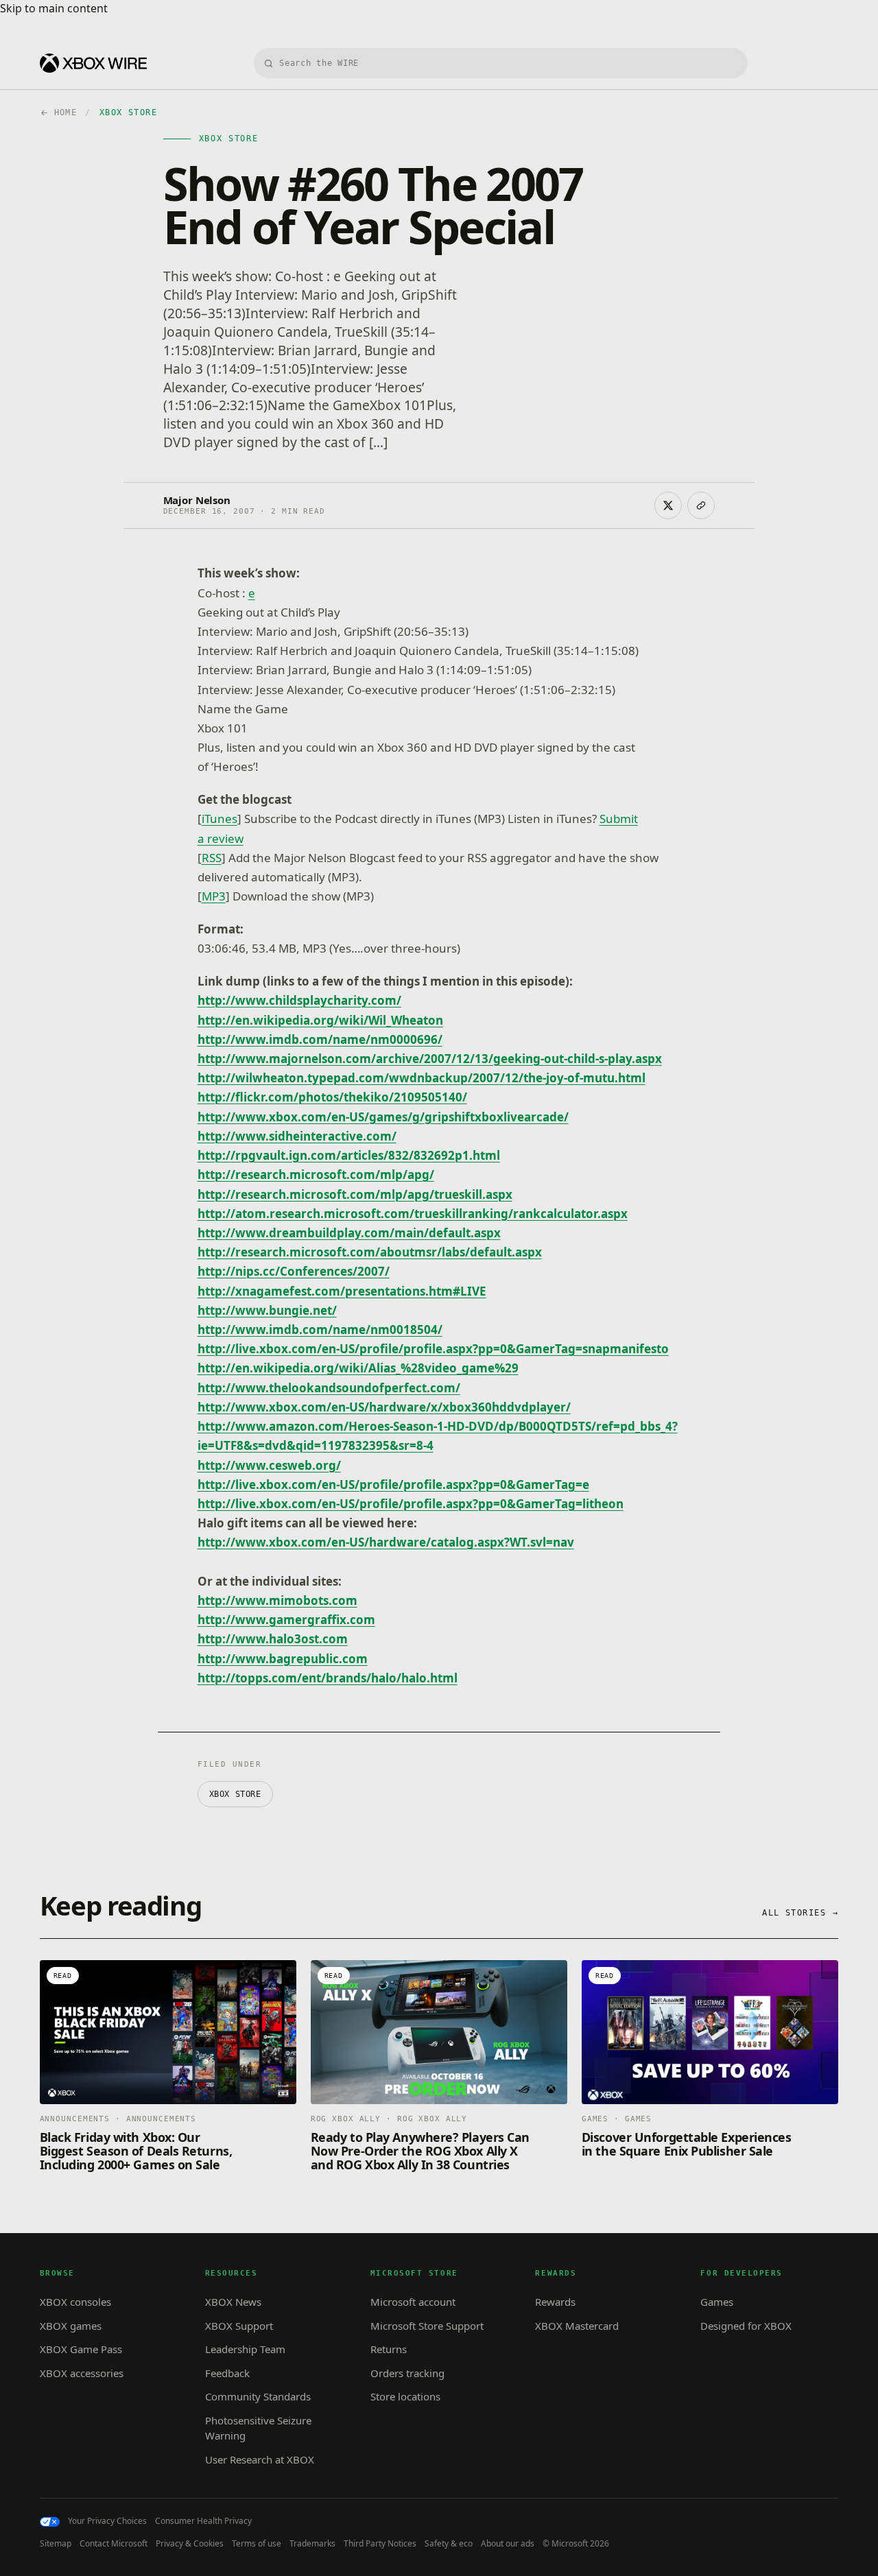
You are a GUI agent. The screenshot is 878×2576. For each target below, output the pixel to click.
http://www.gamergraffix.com (286, 1620)
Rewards (555, 2302)
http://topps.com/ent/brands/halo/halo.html (328, 1678)
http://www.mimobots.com (277, 1600)
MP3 (214, 896)
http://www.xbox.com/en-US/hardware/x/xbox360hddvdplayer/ (384, 1407)
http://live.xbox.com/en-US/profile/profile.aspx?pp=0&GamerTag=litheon (411, 1504)
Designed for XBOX (746, 2326)
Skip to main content (54, 8)
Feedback (227, 2373)
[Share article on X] (668, 505)
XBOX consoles (75, 2302)
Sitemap (56, 2544)
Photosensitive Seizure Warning (258, 2428)
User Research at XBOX (260, 2459)
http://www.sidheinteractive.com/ (297, 1136)
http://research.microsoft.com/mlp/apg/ (316, 1174)
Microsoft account (413, 2302)
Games (717, 2302)
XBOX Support (239, 2326)
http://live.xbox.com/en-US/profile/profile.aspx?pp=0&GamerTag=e (393, 1484)
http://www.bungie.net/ (267, 1310)
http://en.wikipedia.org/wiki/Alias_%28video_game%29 (358, 1368)
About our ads (508, 2544)
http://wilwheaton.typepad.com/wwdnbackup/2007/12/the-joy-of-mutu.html (422, 1078)
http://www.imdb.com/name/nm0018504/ (320, 1329)
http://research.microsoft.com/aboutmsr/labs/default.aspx (370, 1252)
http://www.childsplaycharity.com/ (299, 1000)
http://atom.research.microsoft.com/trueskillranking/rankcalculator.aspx (413, 1214)
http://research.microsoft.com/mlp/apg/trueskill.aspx (355, 1194)
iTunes (219, 819)
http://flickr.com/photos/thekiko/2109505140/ (332, 1097)
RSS (212, 858)
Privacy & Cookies (190, 2544)
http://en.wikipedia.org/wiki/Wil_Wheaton (320, 1020)
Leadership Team (245, 2349)
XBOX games (71, 2326)
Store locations (405, 2396)
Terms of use (257, 2544)
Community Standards (258, 2396)
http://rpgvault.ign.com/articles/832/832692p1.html (349, 1155)
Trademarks (312, 2544)
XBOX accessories (82, 2373)
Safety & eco (449, 2544)
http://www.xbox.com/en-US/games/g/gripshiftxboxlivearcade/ (383, 1117)
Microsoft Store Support (427, 2326)
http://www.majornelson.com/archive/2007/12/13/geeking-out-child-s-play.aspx (430, 1059)
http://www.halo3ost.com (273, 1639)
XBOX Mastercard (577, 2326)
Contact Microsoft (114, 2544)
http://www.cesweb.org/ (269, 1465)
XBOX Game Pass (81, 2349)
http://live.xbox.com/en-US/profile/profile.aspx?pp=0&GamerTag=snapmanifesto (433, 1349)
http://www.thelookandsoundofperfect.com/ (329, 1388)
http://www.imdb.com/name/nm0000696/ (320, 1039)
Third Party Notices (380, 2544)
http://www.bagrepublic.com (283, 1659)
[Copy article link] (701, 505)
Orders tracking (407, 2373)
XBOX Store (235, 1794)
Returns (389, 2349)
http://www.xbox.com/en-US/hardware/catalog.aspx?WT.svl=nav (386, 1542)
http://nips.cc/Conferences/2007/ (294, 1271)
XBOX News (233, 2302)
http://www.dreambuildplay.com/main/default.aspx (349, 1233)
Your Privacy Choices (107, 2521)
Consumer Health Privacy (203, 2521)
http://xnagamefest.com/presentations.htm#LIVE (342, 1291)
